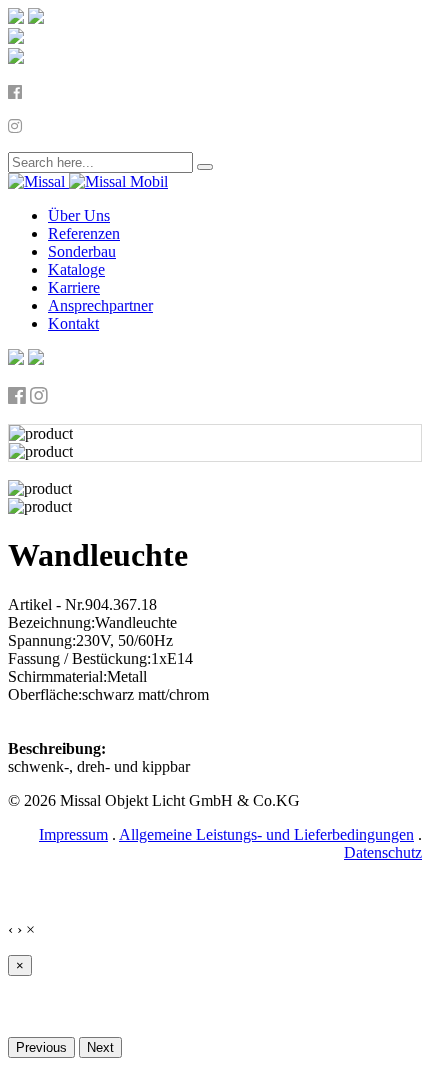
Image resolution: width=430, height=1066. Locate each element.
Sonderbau (82, 251)
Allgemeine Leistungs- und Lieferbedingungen (266, 834)
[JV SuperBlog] (88, 181)
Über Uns (79, 215)
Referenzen (84, 233)
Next (100, 1047)
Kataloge (76, 269)
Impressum (73, 834)
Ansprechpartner (100, 305)
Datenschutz (383, 852)
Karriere (74, 287)
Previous (41, 1047)
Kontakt (73, 323)
